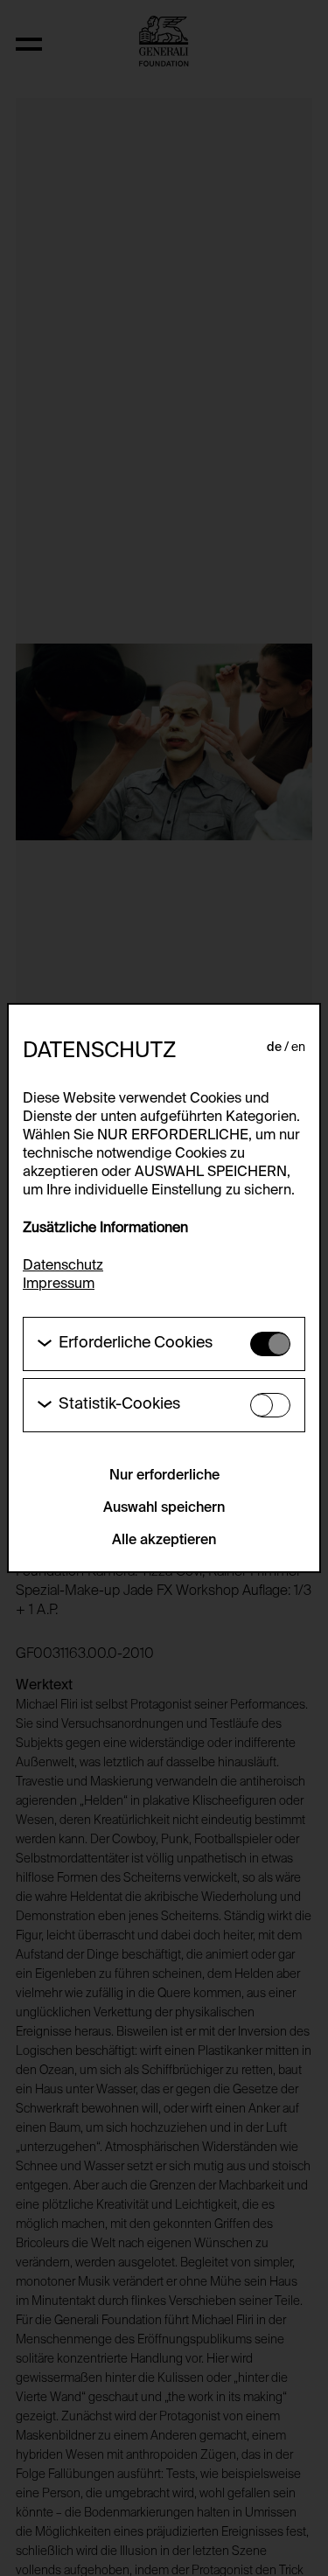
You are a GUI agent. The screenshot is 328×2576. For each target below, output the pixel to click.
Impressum (59, 1285)
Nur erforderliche (164, 1476)
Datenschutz (63, 1266)
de (274, 1048)
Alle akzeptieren (164, 1541)
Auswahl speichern (164, 1508)
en (298, 1048)
